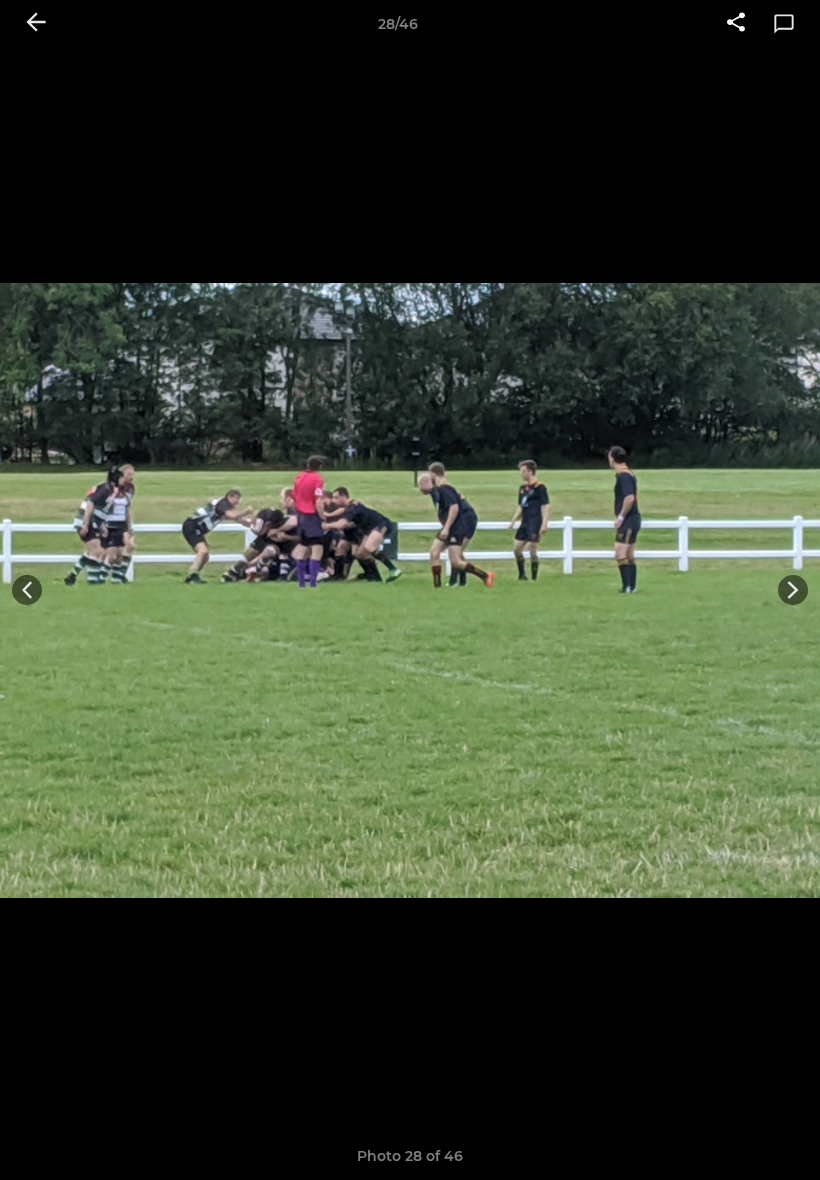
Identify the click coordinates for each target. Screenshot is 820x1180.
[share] (736, 24)
